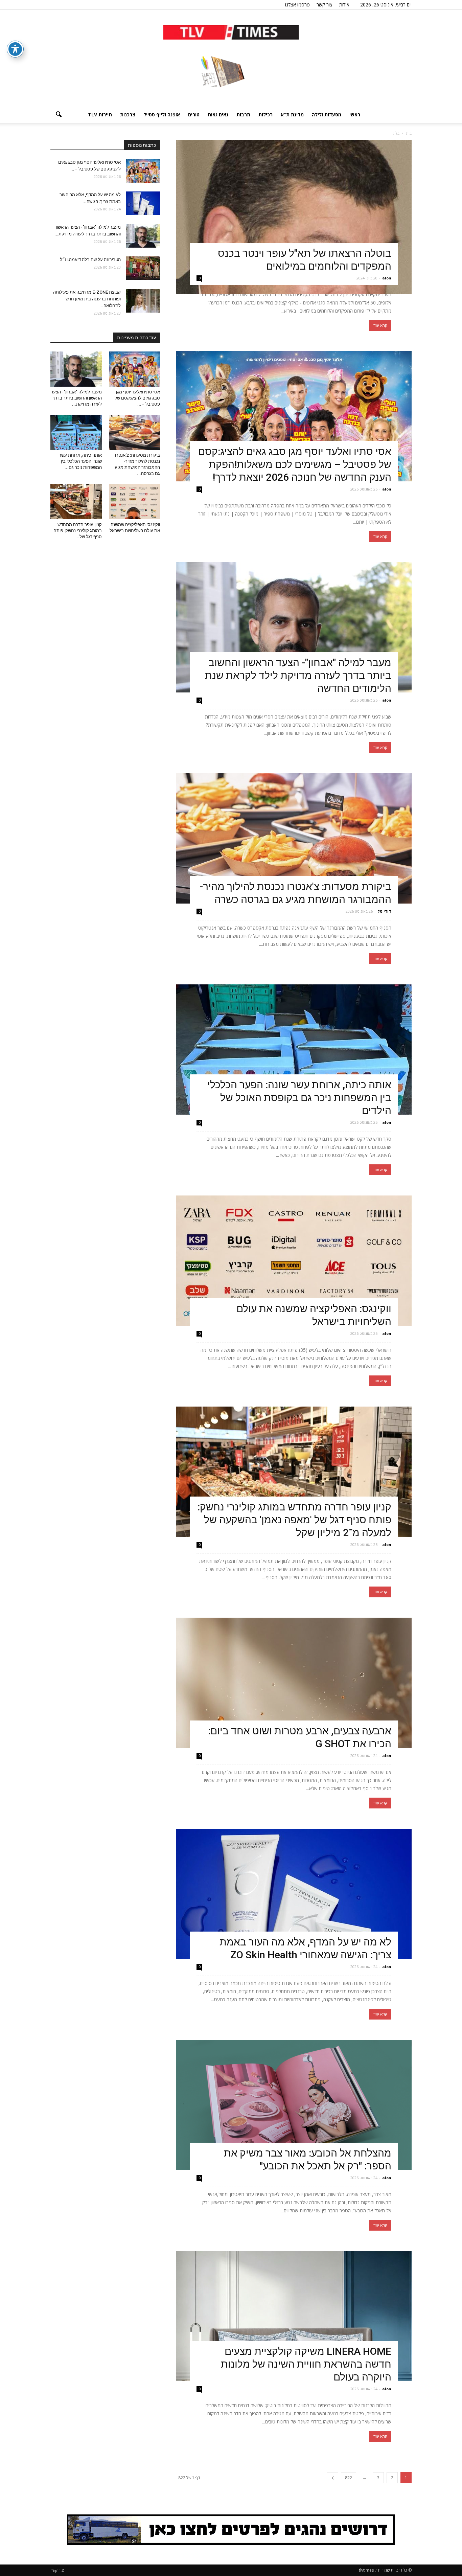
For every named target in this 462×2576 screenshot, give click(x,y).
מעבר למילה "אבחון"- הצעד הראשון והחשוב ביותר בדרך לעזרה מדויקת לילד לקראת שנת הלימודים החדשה (298, 675)
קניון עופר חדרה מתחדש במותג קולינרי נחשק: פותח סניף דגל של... (78, 531)
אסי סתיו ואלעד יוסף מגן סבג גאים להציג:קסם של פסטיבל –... (137, 398)
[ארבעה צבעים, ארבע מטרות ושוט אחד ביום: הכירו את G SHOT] (294, 1683)
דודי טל (384, 911)
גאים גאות (218, 115)
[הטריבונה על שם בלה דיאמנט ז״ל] (143, 268)
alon (387, 278)
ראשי (355, 115)
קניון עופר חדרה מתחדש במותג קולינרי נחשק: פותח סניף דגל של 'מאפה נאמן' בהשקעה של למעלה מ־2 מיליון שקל (294, 1520)
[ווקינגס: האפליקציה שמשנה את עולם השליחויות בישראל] (294, 1261)
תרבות (243, 115)
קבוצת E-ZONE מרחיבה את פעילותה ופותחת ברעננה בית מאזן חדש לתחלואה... (87, 299)
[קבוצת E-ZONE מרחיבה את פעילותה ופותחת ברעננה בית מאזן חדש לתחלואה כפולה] (143, 301)
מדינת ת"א (292, 115)
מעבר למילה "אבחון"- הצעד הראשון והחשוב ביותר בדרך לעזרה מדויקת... (76, 398)
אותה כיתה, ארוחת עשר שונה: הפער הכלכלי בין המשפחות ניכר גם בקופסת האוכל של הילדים (299, 1098)
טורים (194, 115)
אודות (344, 5)
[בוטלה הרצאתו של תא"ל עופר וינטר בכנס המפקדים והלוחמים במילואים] (294, 217)
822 (349, 2478)
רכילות (265, 115)
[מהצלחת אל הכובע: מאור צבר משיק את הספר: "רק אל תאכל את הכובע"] (294, 2105)
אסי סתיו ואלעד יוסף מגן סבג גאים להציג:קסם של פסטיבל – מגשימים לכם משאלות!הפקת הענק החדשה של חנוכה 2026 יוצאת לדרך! (295, 464)
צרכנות (128, 115)
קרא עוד (380, 325)
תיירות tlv (100, 115)
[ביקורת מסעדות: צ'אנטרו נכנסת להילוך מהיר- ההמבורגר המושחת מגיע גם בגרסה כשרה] (294, 838)
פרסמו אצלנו (297, 5)
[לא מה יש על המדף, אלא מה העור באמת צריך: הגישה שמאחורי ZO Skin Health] (294, 1894)
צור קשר (325, 5)
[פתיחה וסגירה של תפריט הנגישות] (15, 49)
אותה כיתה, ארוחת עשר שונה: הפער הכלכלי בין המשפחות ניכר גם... (80, 461)
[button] (59, 115)
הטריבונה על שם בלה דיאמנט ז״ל (90, 260)
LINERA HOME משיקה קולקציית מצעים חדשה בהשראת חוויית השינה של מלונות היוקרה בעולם (306, 2364)
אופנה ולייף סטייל (162, 115)
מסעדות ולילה (327, 115)
